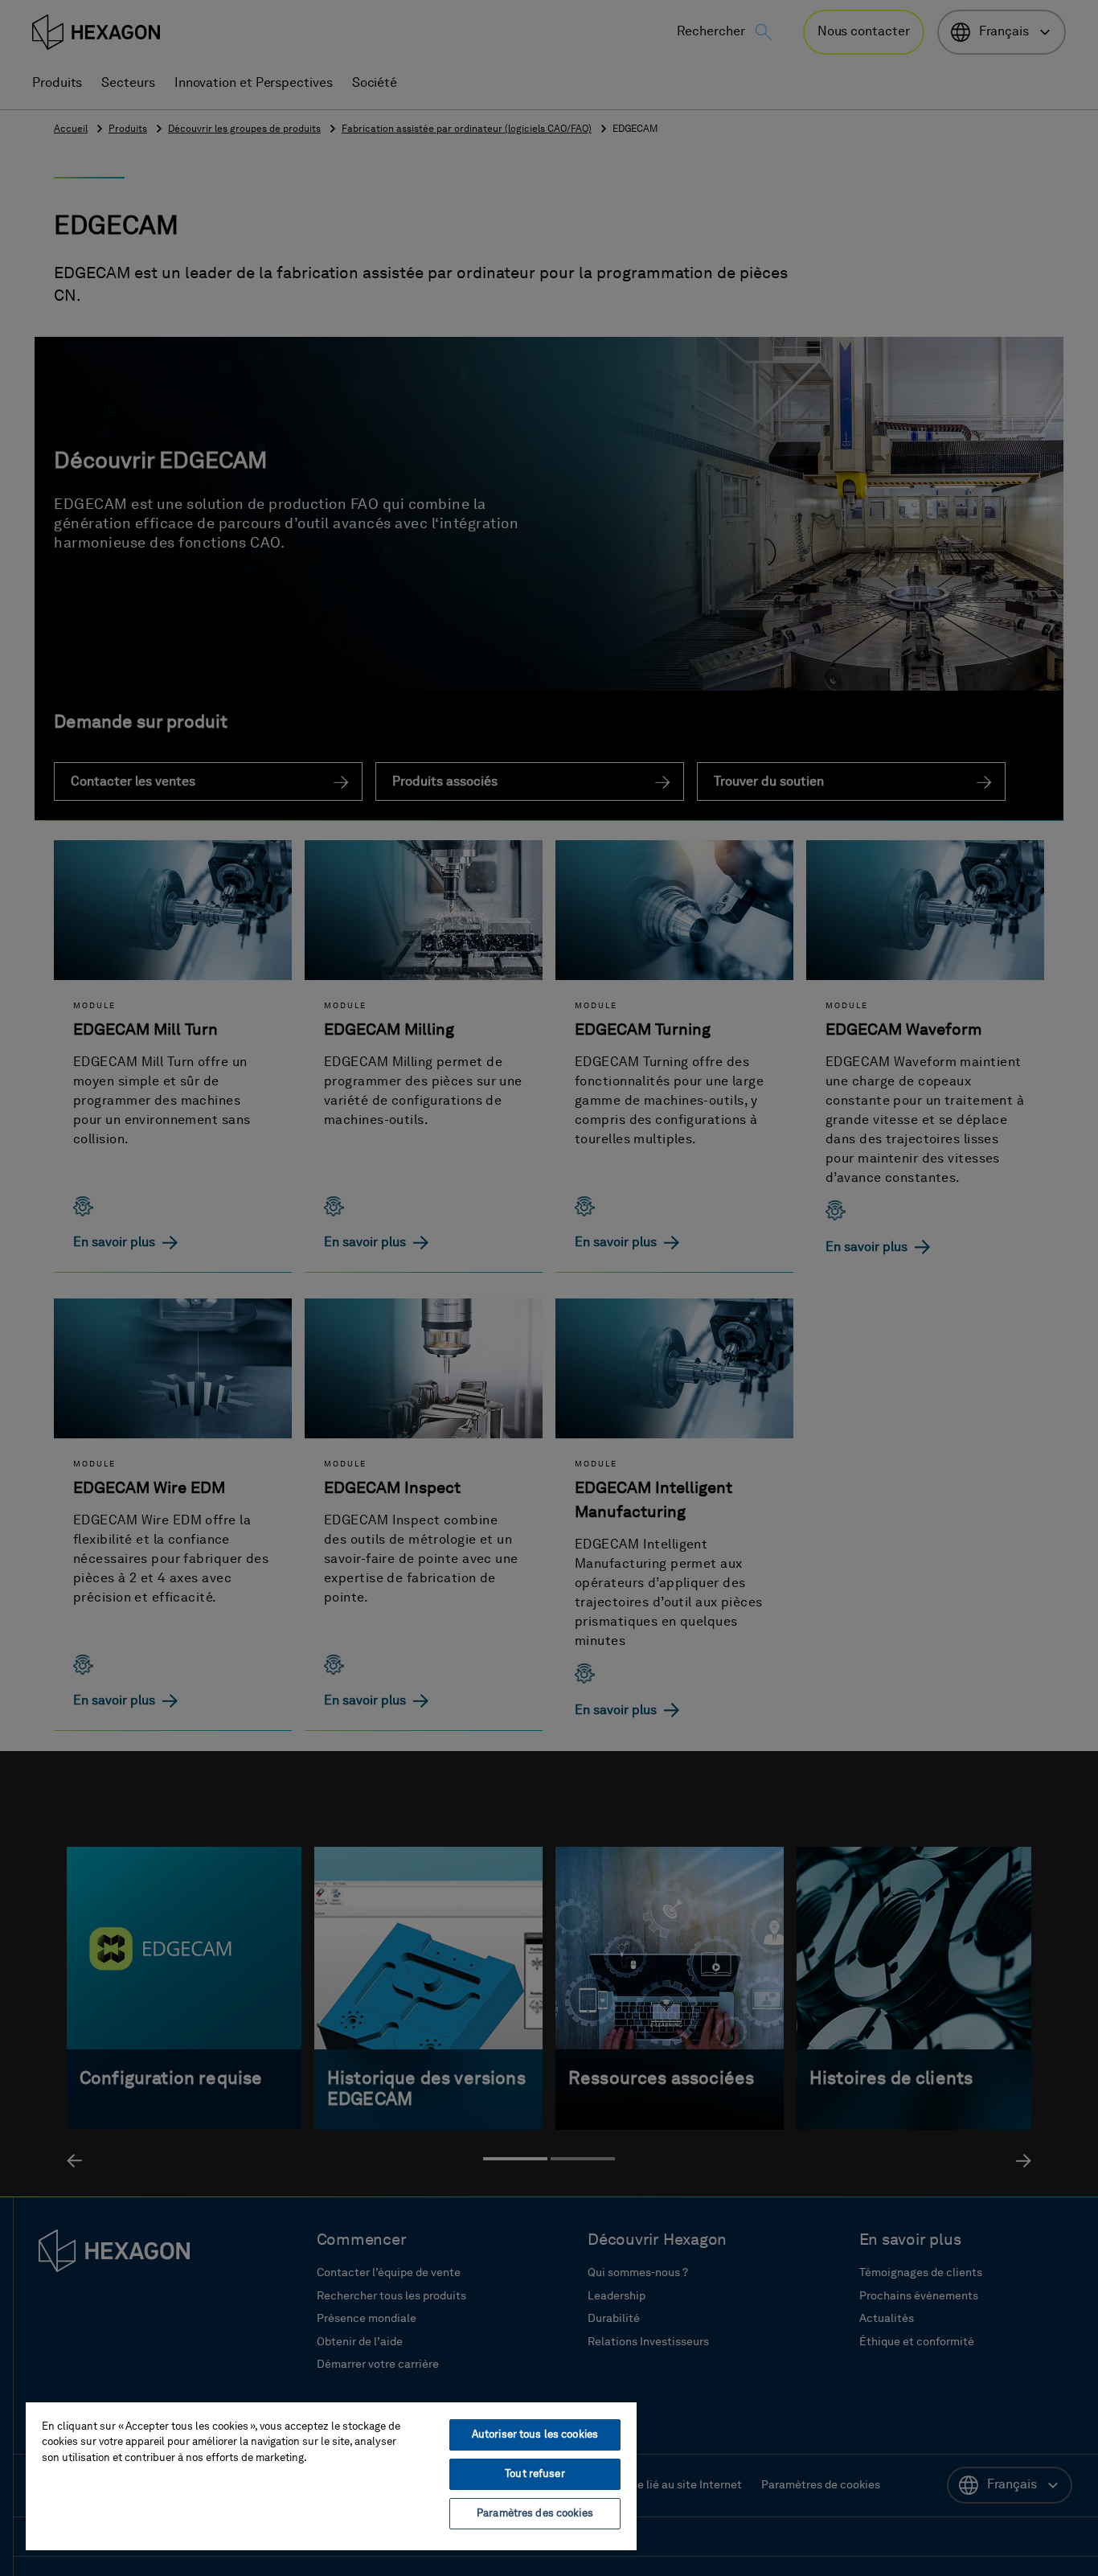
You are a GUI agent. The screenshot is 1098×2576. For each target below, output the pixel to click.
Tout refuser (535, 2474)
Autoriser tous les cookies (535, 2435)
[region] (331, 2476)
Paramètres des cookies (535, 2514)
